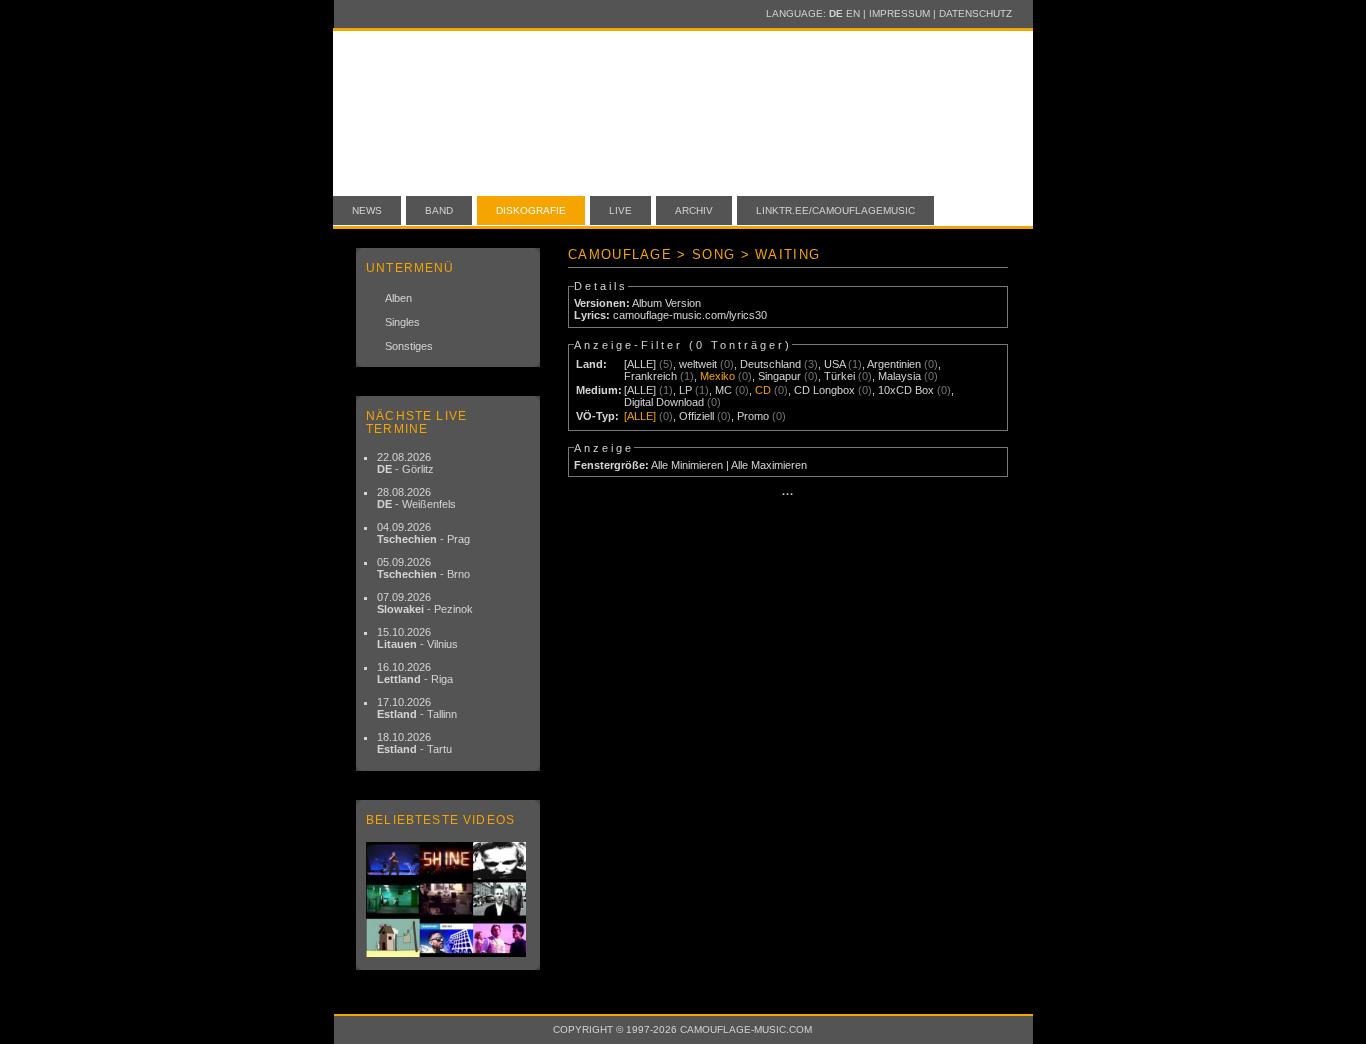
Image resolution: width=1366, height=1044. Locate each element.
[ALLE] (640, 364)
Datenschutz (975, 13)
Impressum (899, 13)
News (367, 210)
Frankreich (650, 376)
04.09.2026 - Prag (423, 533)
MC (723, 390)
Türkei (839, 376)
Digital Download (664, 402)
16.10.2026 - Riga (415, 673)
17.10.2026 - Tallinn (417, 708)
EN (853, 13)
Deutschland (770, 364)
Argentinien (894, 364)
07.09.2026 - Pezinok (425, 603)
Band (439, 210)
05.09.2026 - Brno (423, 568)
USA (834, 364)
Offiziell (696, 416)
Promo (753, 416)
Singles (402, 322)
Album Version (666, 303)
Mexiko (717, 376)
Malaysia (899, 376)
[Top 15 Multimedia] (448, 899)
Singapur (779, 376)
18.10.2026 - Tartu (414, 743)
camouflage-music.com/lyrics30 (690, 315)
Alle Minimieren (687, 465)
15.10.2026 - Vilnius (417, 638)
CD (763, 390)
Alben (398, 298)
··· (788, 494)
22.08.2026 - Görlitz (405, 463)
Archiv (694, 210)
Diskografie (531, 210)
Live (620, 210)
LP (685, 390)
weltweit (698, 364)
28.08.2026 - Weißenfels (416, 498)
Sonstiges (409, 346)
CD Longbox (824, 390)
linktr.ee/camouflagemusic (835, 210)
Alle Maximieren (769, 465)
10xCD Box (906, 390)
